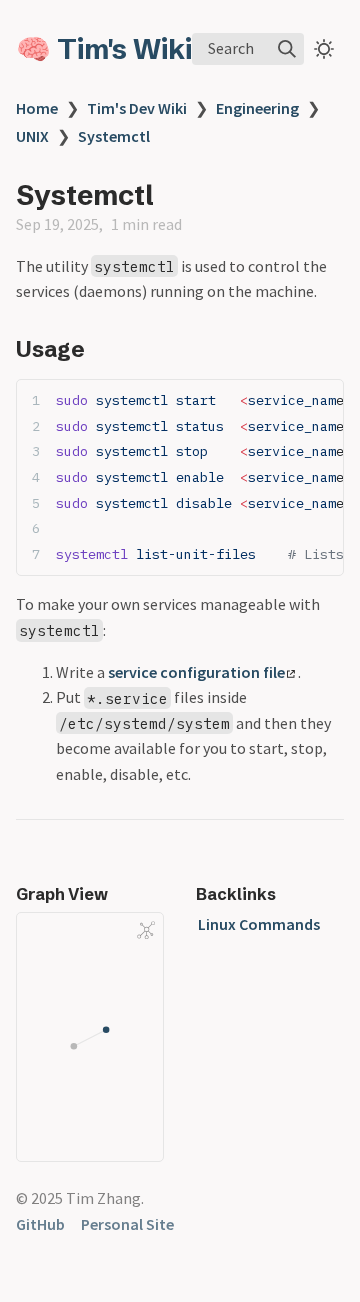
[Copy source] (322, 400)
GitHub (40, 1224)
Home (37, 108)
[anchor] (103, 348)
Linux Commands (259, 924)
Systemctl (114, 136)
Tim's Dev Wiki (137, 108)
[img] (287, 49)
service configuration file (196, 672)
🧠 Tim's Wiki (104, 49)
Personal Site (127, 1224)
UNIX (32, 136)
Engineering (257, 108)
